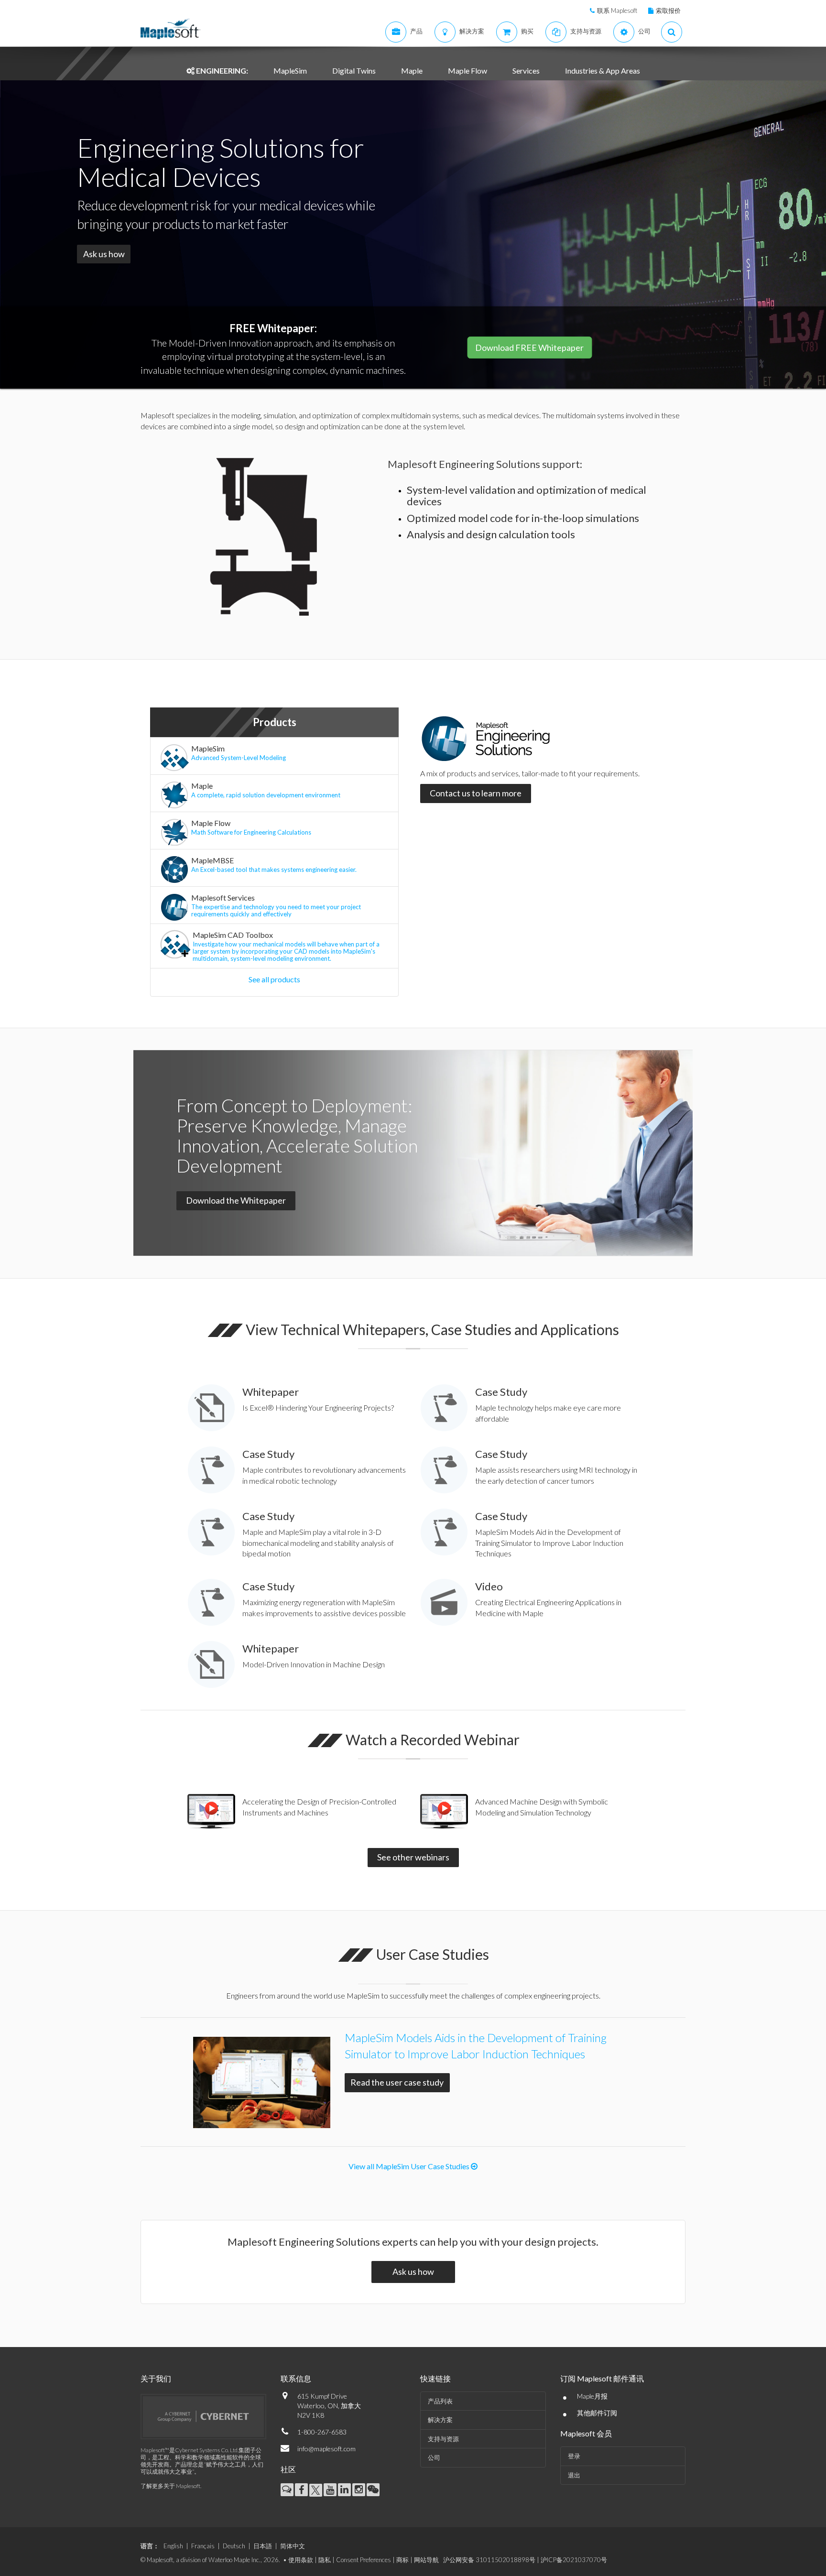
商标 (402, 2560)
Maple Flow (467, 71)
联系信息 (296, 2378)
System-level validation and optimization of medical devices (527, 495)
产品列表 (440, 2401)
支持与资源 (443, 2439)
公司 (434, 2457)
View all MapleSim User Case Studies (410, 2166)
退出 (574, 2475)
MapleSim (290, 71)
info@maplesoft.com (326, 2449)
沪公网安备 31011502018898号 (489, 2560)
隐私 (325, 2560)
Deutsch (234, 2546)
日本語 (263, 2546)
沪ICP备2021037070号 (574, 2560)
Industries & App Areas (603, 71)
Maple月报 (592, 2396)
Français (203, 2546)
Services (526, 71)
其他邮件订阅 (597, 2413)
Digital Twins (354, 71)
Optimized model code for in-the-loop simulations (523, 518)
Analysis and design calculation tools (491, 534)
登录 (574, 2456)
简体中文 (293, 2546)
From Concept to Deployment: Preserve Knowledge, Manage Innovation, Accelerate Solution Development (297, 1135)
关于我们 (156, 2378)
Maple (412, 71)
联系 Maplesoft (617, 11)
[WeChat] (373, 2490)
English (173, 2546)
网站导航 (426, 2560)
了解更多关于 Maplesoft (170, 2486)
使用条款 (301, 2560)
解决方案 (440, 2420)
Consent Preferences (364, 2560)
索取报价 (668, 11)
